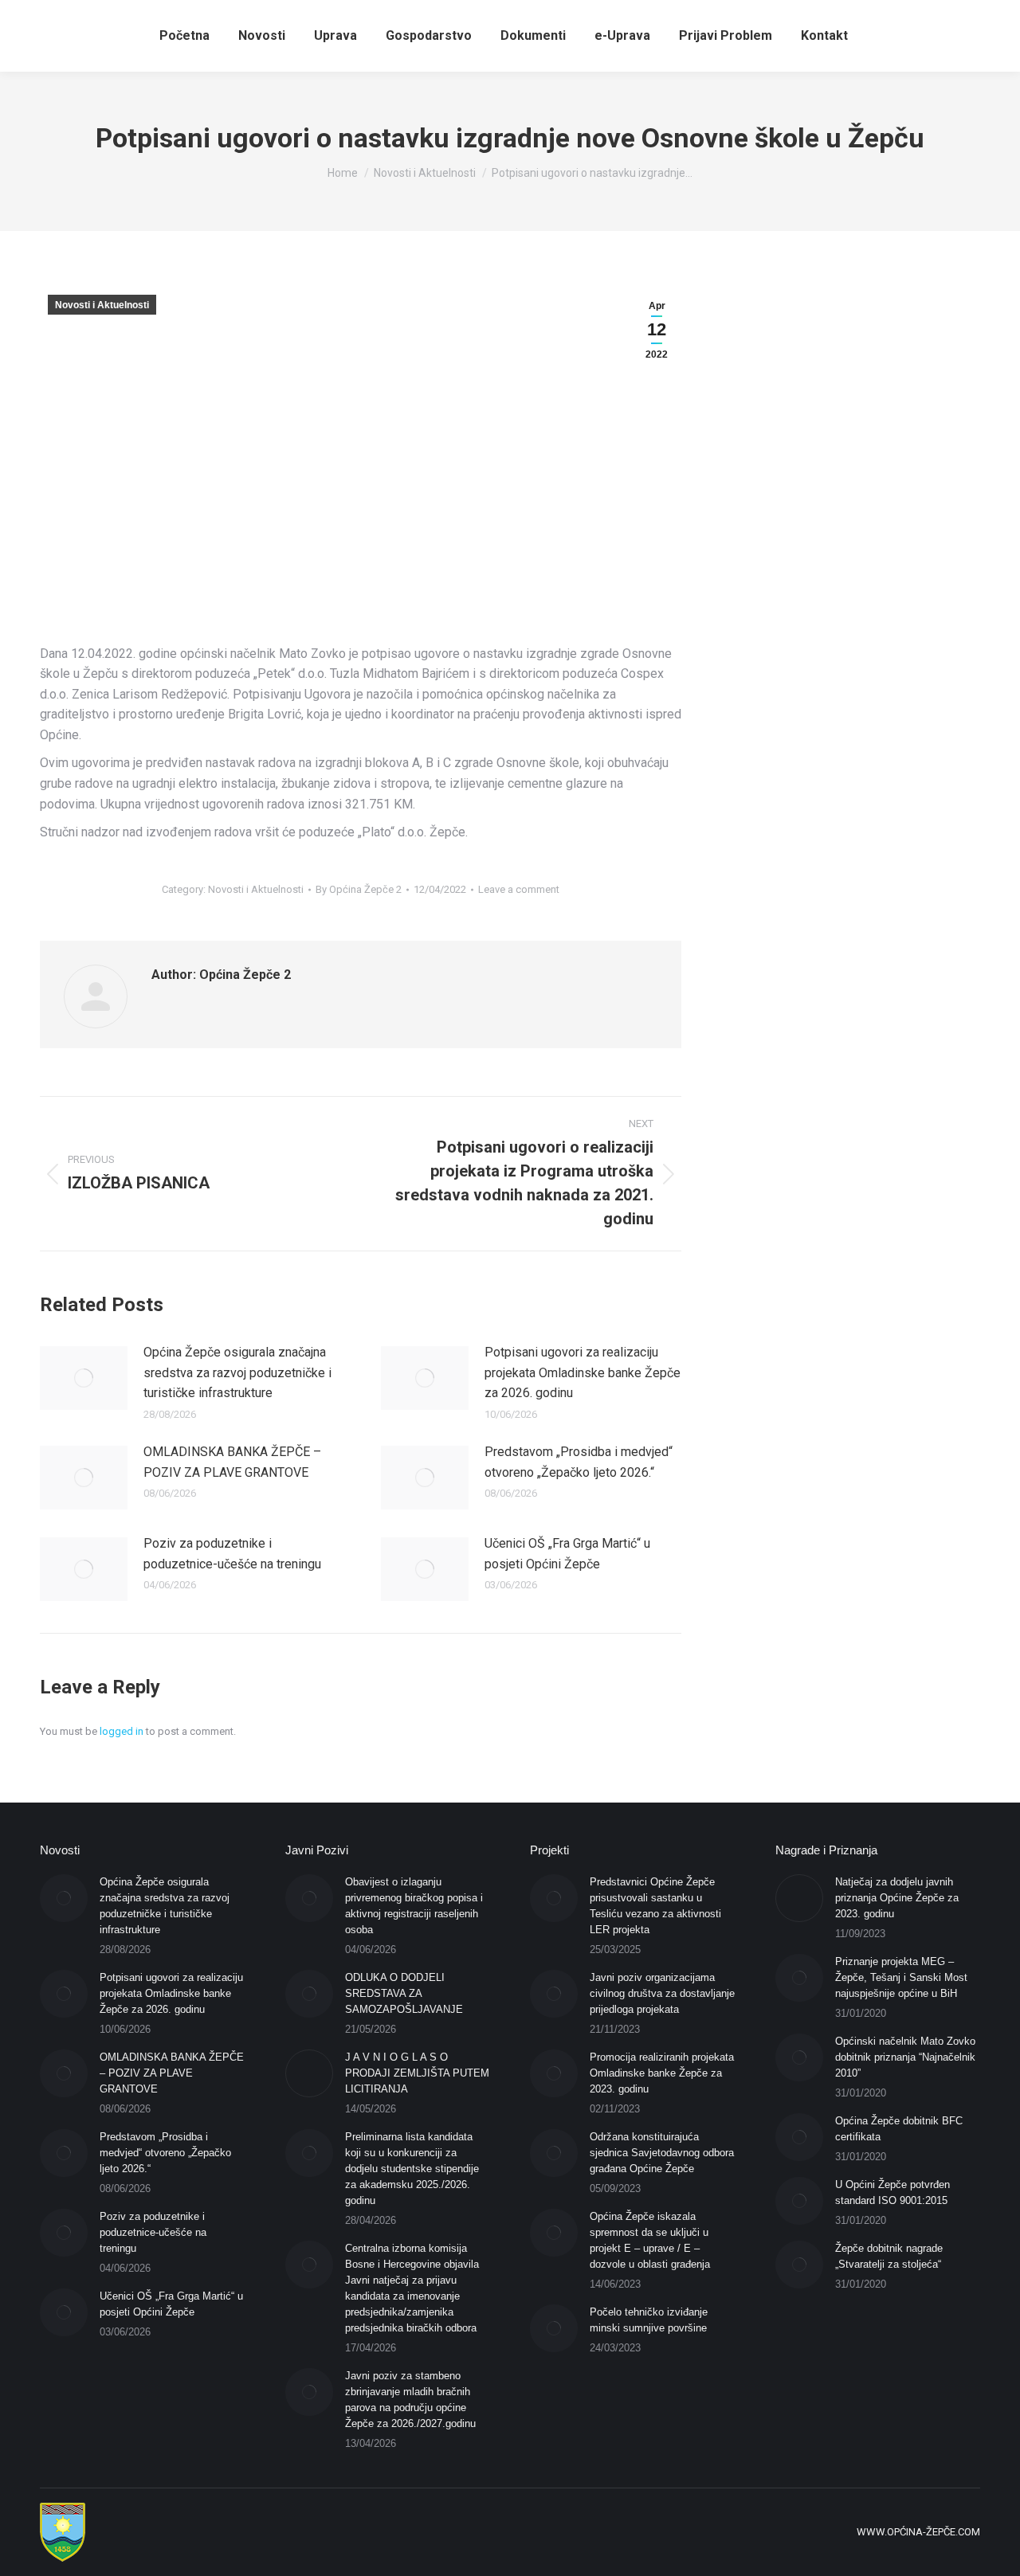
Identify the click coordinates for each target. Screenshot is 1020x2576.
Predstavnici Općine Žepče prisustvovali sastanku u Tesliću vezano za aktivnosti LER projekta (655, 1906)
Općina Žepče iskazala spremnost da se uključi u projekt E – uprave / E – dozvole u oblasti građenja (650, 2240)
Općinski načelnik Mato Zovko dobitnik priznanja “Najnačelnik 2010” (905, 2057)
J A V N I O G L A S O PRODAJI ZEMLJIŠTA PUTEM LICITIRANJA (417, 2073)
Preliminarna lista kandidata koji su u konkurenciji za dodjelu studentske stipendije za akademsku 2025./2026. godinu (412, 2169)
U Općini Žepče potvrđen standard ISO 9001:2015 (892, 2192)
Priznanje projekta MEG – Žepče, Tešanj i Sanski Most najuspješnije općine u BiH (901, 1977)
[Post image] (84, 1378)
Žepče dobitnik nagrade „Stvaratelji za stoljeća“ (889, 2256)
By (359, 889)
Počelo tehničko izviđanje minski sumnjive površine (649, 2320)
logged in (122, 1731)
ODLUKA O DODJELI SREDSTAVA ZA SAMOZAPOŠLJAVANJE (404, 1993)
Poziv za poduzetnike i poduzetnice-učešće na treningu (232, 1554)
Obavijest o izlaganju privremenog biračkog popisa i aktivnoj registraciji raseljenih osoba (414, 1906)
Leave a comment (519, 889)
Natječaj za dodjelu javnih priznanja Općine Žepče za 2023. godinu (897, 1898)
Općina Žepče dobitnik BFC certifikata (899, 2129)
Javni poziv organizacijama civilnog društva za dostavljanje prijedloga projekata (662, 1993)
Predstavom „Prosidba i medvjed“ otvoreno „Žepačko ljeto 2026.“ (579, 1462)
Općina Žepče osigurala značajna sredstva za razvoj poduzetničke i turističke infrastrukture (237, 1372)
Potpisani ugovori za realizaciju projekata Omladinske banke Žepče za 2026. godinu (583, 1372)
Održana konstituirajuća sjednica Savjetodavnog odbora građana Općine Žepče (662, 2153)
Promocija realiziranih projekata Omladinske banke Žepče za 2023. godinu (662, 2073)
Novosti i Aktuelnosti (102, 305)
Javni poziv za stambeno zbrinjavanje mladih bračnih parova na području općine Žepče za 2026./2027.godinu (410, 2400)
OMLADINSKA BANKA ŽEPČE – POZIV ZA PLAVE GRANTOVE (232, 1462)
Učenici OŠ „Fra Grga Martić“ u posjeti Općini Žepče (567, 1554)
